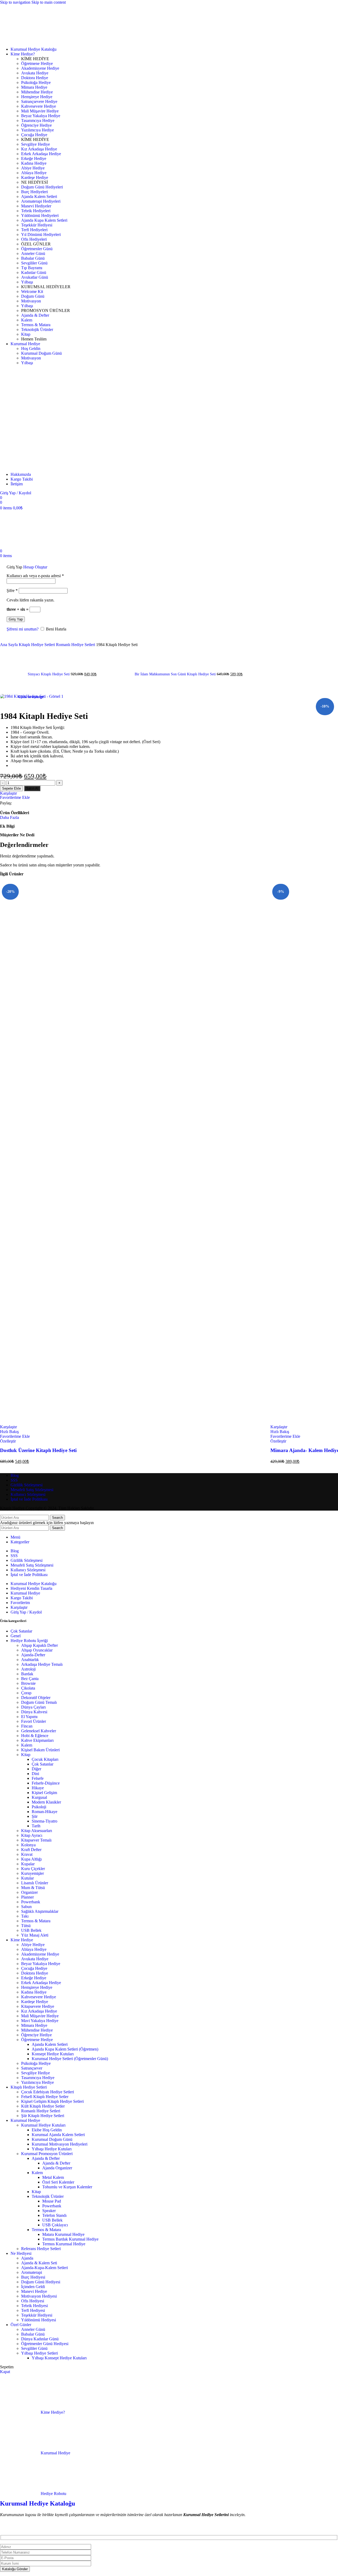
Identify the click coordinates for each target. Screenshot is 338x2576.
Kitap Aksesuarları (37, 1831)
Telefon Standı (54, 2215)
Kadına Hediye (34, 1992)
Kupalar (28, 1864)
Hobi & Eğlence (35, 1736)
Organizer (29, 1892)
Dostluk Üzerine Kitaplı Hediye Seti (38, 1450)
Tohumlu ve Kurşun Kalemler (67, 2187)
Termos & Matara (36, 1921)
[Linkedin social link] (45, 803)
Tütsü (26, 1926)
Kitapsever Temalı (36, 1840)
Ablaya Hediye (34, 1949)
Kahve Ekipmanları (37, 1740)
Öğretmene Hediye (37, 2040)
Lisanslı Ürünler (35, 1883)
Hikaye (38, 1788)
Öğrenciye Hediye (36, 2035)
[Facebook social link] (17, 803)
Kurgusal (39, 1797)
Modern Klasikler (46, 1802)
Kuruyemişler (32, 1873)
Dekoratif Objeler (36, 1698)
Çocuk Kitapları (45, 1759)
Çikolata (28, 1688)
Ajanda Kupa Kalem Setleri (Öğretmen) (65, 2049)
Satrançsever (32, 2068)
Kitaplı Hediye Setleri (37, 645)
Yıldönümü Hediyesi (39, 2320)
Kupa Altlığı (31, 1859)
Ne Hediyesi (21, 2253)
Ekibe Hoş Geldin (47, 2130)
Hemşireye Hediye (37, 1987)
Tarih (36, 1826)
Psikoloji (39, 1807)
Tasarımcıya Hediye (38, 2078)
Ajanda (27, 2258)
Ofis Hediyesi (33, 2301)
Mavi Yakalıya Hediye (40, 2021)
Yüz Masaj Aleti (35, 1935)
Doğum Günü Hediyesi (41, 2282)
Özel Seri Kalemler (58, 2182)
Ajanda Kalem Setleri (50, 2044)
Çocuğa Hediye (34, 1968)
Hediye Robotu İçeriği (29, 1641)
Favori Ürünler (34, 1721)
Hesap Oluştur (35, 567)
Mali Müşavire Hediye (40, 2016)
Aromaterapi (32, 2272)
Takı (25, 1916)
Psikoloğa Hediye (36, 2063)
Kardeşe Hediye (35, 2002)
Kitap (26, 1755)
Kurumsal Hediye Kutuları (43, 2125)
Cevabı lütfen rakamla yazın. (30, 600)
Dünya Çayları (33, 1707)
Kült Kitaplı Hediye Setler (43, 2106)
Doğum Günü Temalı (39, 1702)
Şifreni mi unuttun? (23, 629)
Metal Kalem (53, 2177)
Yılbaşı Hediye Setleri (39, 2353)
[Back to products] (104, 671)
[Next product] (110, 650)
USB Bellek (31, 1930)
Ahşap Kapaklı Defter (39, 1645)
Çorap (26, 1693)
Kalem (27, 1745)
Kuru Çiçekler (33, 1869)
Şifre (12, 590)
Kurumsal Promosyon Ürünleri (47, 2154)
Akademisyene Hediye (40, 1954)
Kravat (27, 1854)
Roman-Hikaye (44, 1812)
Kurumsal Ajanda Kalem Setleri (58, 2135)
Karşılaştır (19, 1607)
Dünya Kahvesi (34, 1712)
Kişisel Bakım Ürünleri (40, 1750)
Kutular (27, 1878)
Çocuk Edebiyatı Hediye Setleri (48, 2092)
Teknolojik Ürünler (48, 2196)
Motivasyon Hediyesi (39, 2296)
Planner (27, 1897)
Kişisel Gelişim (44, 1793)
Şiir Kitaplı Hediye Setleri (43, 2116)
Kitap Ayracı (32, 1835)
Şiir (35, 1816)
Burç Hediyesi (33, 2277)
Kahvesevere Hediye (39, 1997)
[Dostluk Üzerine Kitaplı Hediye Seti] (135, 1151)
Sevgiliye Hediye (36, 2073)
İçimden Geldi (33, 2287)
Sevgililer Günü (34, 2348)
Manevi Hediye (34, 2291)
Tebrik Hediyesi (34, 2306)
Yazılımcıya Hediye (37, 2082)
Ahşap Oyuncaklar (37, 1650)
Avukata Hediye (35, 1959)
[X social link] (26, 803)
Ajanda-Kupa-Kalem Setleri (44, 2268)
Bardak (27, 1674)
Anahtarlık (30, 1660)
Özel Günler (21, 2325)
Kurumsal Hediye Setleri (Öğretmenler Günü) (70, 2059)
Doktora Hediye (35, 1973)
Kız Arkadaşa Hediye (39, 2011)
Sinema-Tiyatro (44, 1821)
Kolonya (28, 1845)
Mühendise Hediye (37, 2030)
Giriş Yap (16, 619)
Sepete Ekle (11, 788)
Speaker (49, 2211)
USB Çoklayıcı (55, 2225)
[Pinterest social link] (36, 803)
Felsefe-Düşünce (46, 1783)
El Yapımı (29, 1717)
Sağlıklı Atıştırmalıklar (40, 1911)
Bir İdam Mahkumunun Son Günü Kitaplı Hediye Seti (176, 674)
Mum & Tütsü (33, 1888)
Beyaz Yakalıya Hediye (41, 1964)
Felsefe (38, 1778)
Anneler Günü (33, 2329)
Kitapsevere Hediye (38, 2006)
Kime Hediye (22, 1940)
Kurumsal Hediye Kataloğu (37, 2503)
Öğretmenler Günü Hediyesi (45, 2344)
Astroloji (28, 1669)
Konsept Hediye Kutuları (53, 2054)
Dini (35, 1774)
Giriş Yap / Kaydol (26, 1612)
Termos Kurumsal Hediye (64, 2244)
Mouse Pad (52, 2201)
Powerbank (31, 1902)
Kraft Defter (31, 1850)
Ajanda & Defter (46, 2158)
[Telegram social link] (55, 803)
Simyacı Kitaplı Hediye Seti (49, 674)
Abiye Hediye (33, 1945)
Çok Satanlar (21, 1631)
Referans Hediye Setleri (41, 2249)
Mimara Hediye (34, 2025)
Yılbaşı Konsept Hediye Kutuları (59, 2358)
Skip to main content (49, 2)
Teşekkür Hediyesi (37, 2315)
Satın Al (32, 788)
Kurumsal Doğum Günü (52, 2139)
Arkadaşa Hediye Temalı (42, 1664)
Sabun (26, 1907)
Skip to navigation (16, 2)
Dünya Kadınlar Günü (40, 2339)
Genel (16, 1636)
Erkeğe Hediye (34, 1978)
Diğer (36, 1769)
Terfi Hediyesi (33, 2310)
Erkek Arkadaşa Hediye (41, 1983)
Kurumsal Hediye (25, 2120)
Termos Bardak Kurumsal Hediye (70, 2239)
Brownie (28, 1683)
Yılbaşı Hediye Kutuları (52, 2149)
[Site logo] (22, 40)
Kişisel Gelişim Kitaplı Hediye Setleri (52, 2101)
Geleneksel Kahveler (39, 1731)
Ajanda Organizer (57, 2168)
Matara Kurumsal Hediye (63, 2234)
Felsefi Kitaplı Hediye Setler (45, 2097)
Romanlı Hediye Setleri (76, 645)
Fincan (27, 1726)
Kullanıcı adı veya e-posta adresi (35, 576)
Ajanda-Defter (33, 1655)
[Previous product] (3, 650)
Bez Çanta (30, 1679)
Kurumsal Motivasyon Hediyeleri (60, 2144)
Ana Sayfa (9, 645)
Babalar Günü (33, 2334)
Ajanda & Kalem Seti (39, 2263)
